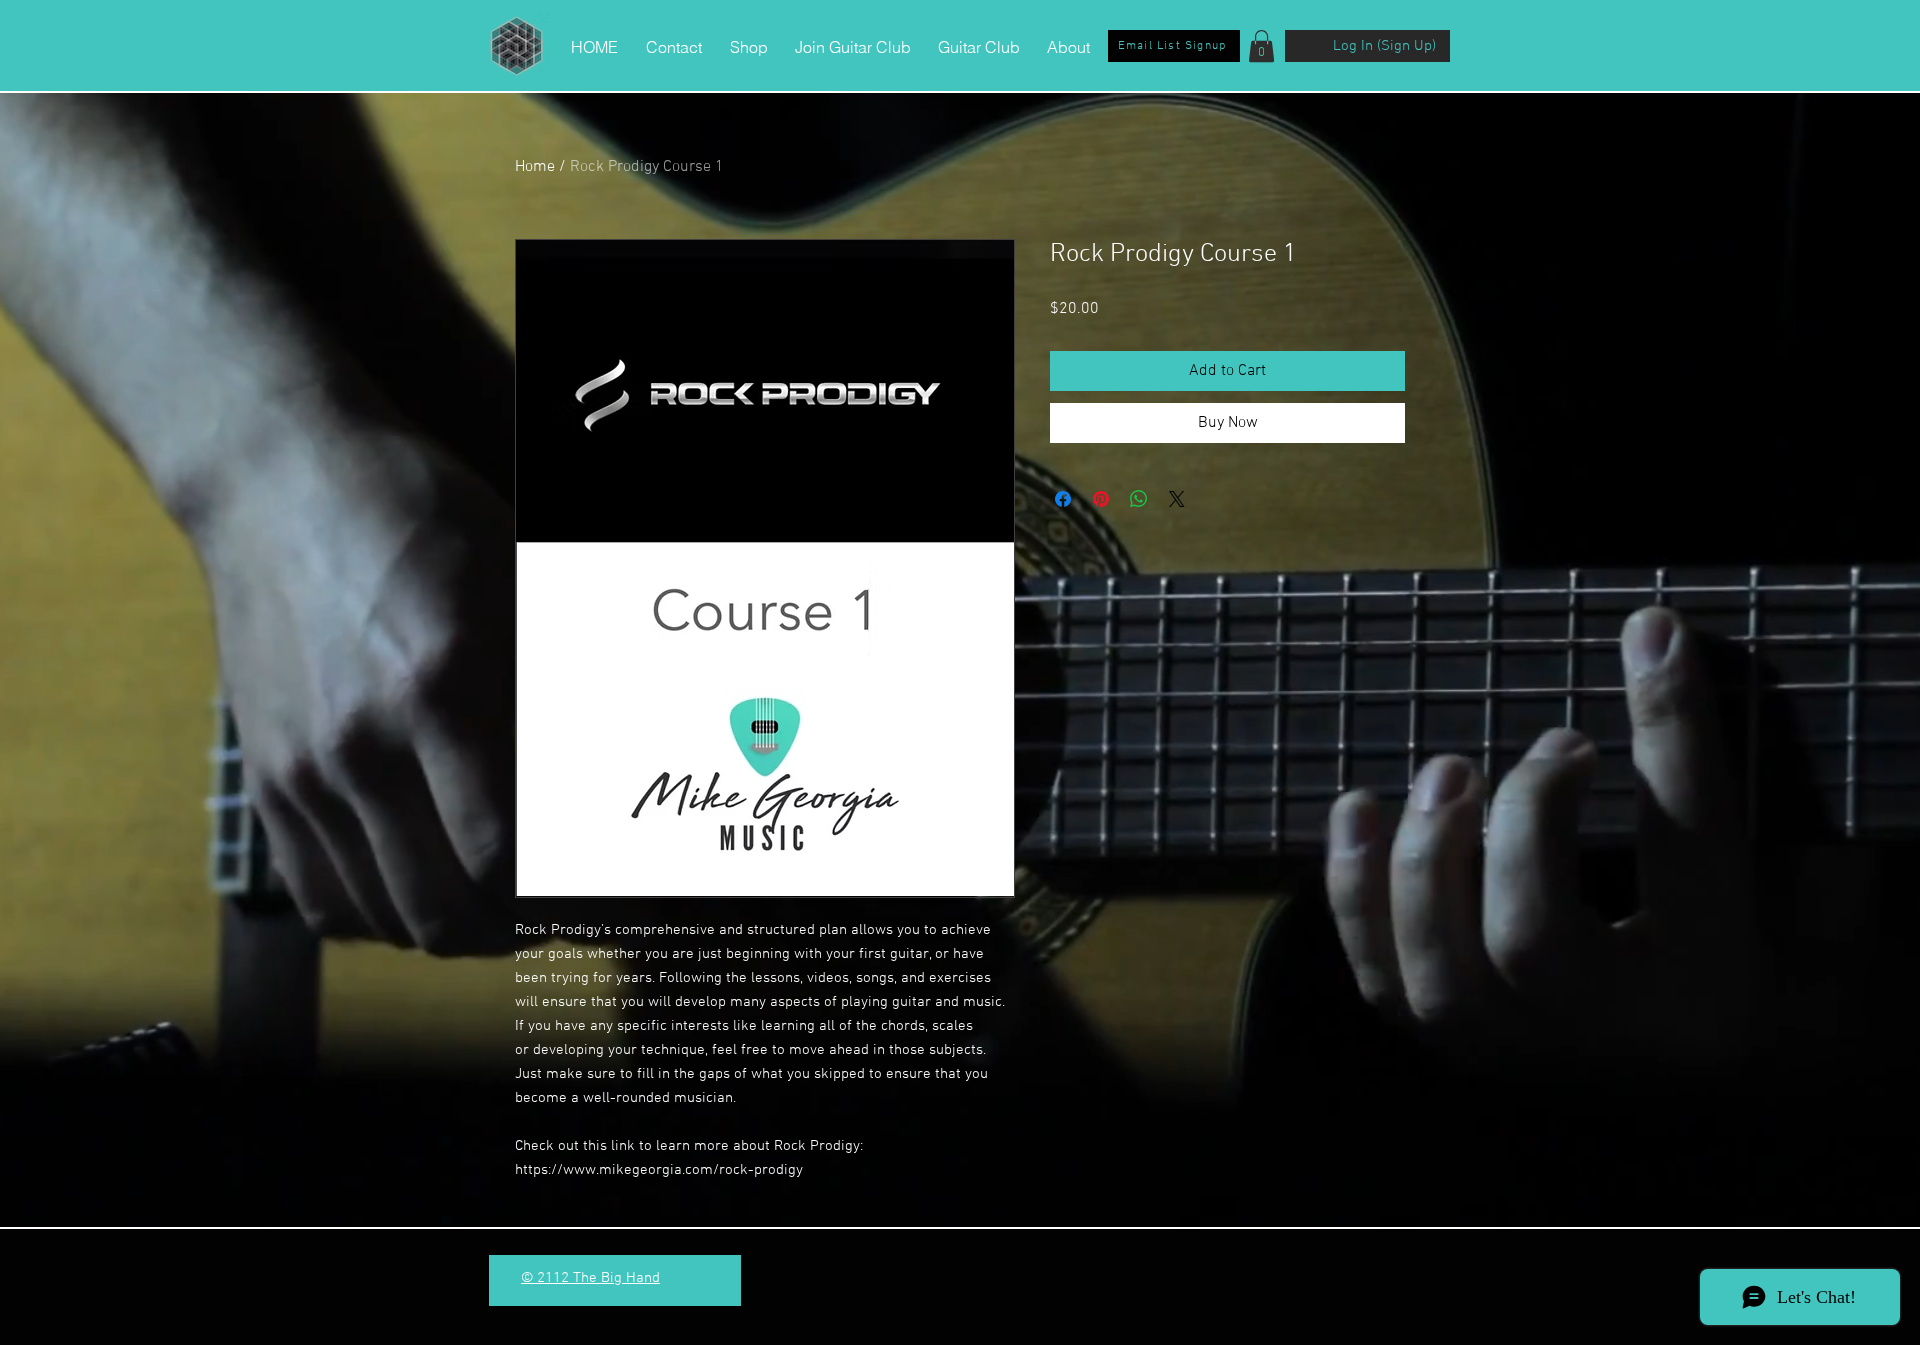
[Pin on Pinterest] (1101, 499)
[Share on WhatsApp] (1139, 499)
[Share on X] (1177, 499)
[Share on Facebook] (1063, 499)
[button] (1261, 46)
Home (535, 167)
